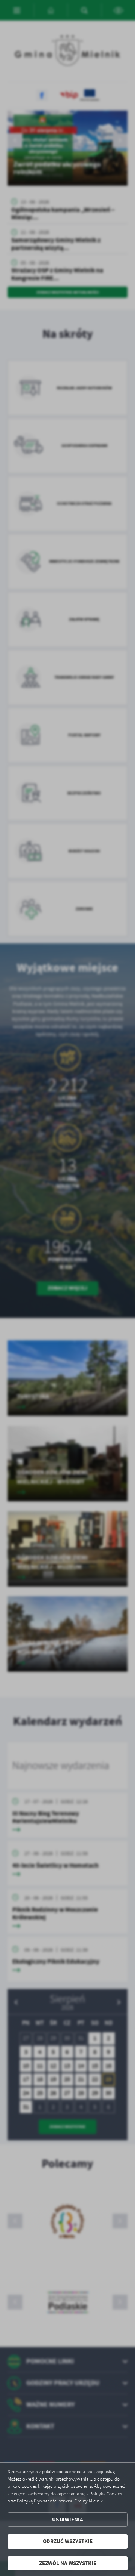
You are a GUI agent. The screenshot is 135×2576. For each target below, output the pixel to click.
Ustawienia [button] (68, 2520)
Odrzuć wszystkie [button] (68, 2541)
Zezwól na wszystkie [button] (68, 2563)
